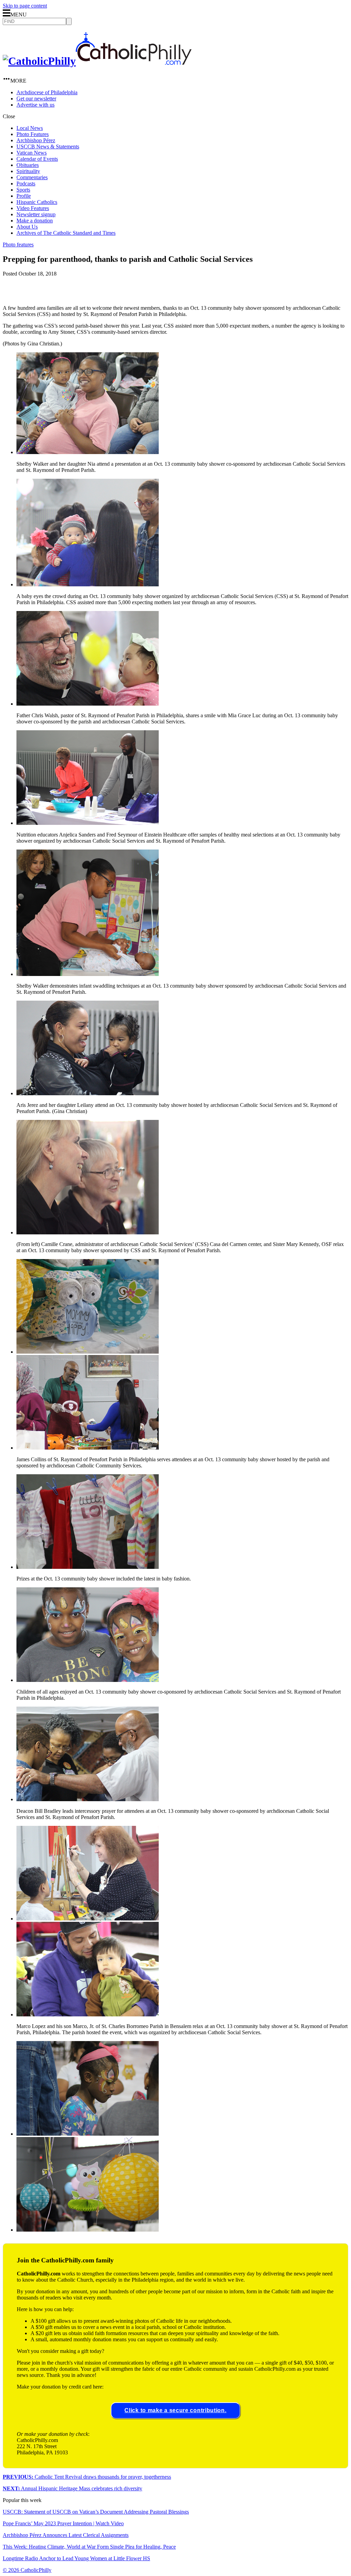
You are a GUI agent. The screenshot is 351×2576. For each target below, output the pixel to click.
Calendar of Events (37, 159)
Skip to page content (25, 6)
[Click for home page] (97, 61)
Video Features (33, 208)
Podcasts (26, 184)
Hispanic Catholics (37, 202)
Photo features (18, 245)
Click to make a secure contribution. (175, 2410)
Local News (30, 128)
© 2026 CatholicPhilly (27, 2570)
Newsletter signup (36, 214)
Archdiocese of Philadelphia (47, 92)
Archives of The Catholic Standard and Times (66, 233)
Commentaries (32, 177)
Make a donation (35, 221)
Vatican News (32, 153)
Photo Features (33, 134)
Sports (23, 190)
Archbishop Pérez (36, 140)
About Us (27, 227)
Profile (24, 196)
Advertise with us (35, 105)
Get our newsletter (36, 99)
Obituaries (28, 165)
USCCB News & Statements (48, 146)
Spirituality (28, 171)
